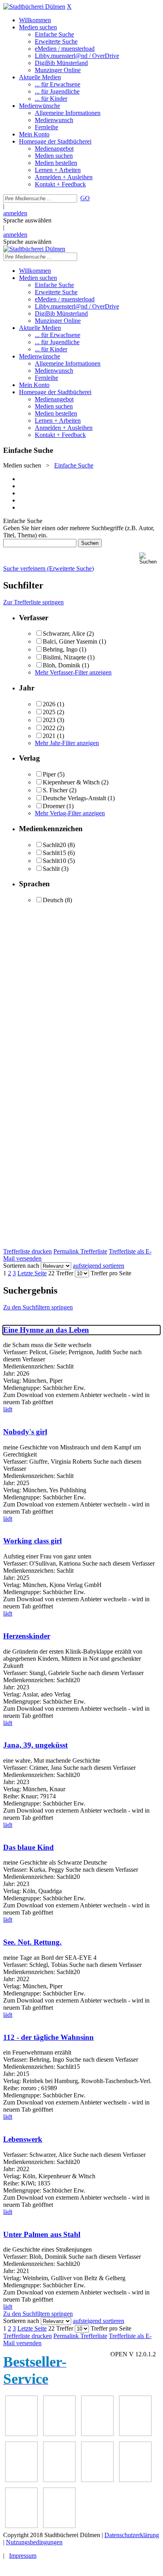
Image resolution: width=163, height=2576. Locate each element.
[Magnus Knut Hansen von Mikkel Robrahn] (97, 2434)
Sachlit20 (54, 845)
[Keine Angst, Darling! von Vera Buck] (21, 2480)
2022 (49, 728)
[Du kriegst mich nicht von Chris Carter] (97, 2480)
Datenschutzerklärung (132, 2535)
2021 (49, 736)
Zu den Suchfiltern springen (38, 1307)
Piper (49, 774)
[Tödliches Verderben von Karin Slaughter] (59, 2526)
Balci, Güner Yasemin (70, 641)
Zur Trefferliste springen (33, 602)
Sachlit (51, 869)
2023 (49, 720)
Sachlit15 (54, 853)
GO (85, 198)
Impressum (23, 2556)
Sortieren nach (21, 1266)
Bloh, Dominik (62, 665)
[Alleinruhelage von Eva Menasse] (21, 2434)
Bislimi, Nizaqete (64, 657)
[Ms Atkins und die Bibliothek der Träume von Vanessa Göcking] (59, 2434)
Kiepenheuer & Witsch (71, 782)
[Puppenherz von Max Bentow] (135, 2480)
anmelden (15, 213)
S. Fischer (55, 790)
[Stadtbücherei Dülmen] (34, 7)
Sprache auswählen (27, 220)
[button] (150, 559)
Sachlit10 (54, 861)
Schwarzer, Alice (64, 633)
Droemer (54, 806)
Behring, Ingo (60, 649)
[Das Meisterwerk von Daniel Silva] (59, 2480)
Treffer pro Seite (111, 1273)
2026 (49, 704)
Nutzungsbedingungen (34, 2542)
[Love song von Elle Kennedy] (135, 2434)
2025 (49, 712)
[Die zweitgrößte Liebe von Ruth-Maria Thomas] (21, 2526)
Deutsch (53, 900)
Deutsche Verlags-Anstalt (74, 798)
